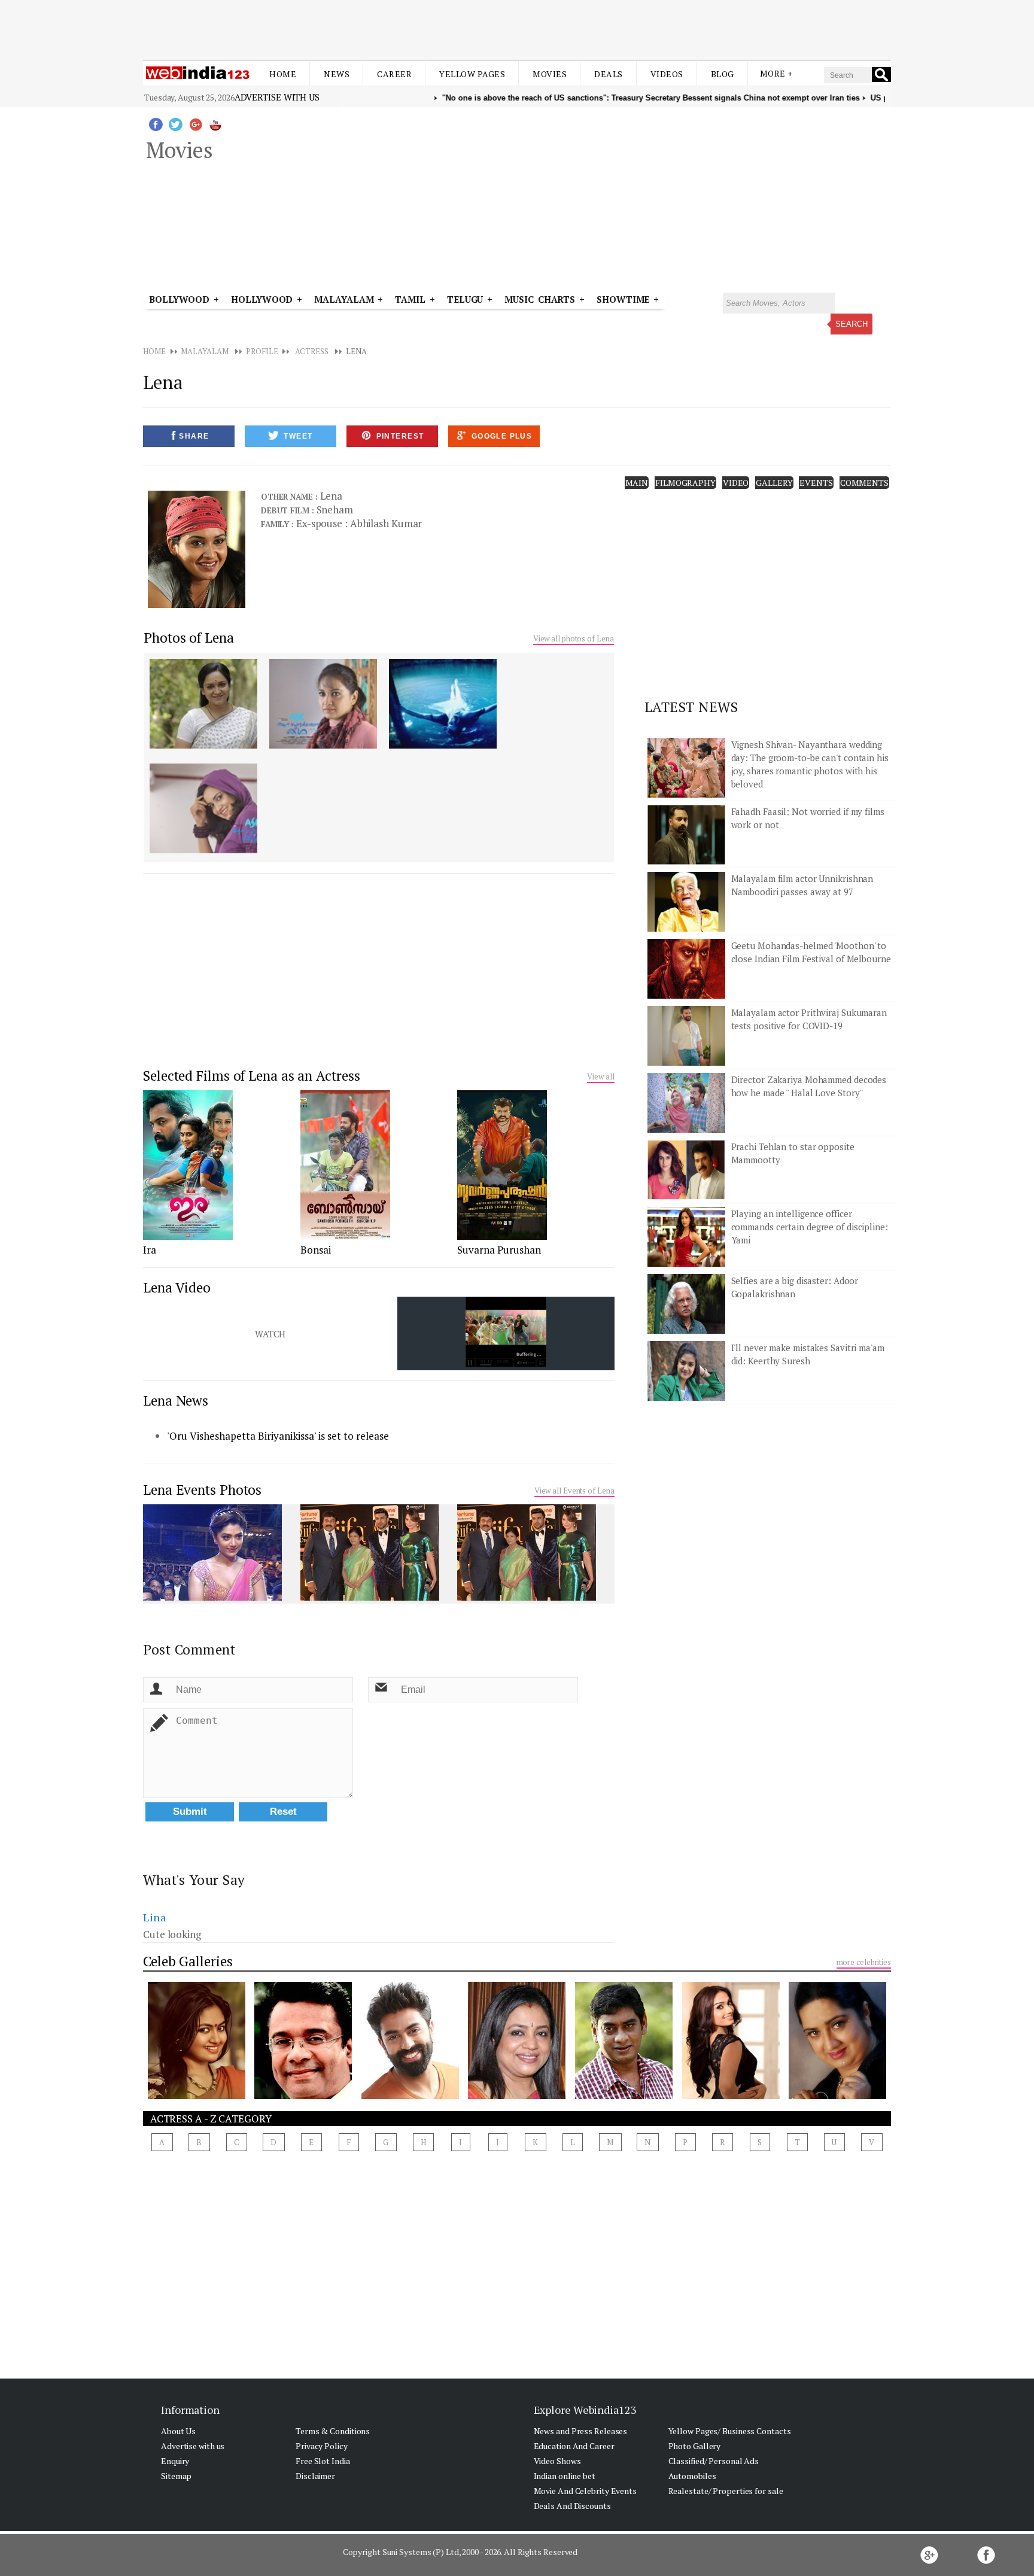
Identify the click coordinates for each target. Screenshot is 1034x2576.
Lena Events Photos (202, 1490)
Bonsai (316, 1250)
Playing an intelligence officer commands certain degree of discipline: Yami (810, 1227)
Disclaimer (315, 2476)
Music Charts (540, 299)
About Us (178, 2431)
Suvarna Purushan (499, 1250)
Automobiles (692, 2476)
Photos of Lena (189, 638)
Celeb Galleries (188, 1961)
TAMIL (410, 299)
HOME (154, 351)
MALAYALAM (204, 351)
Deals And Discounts (572, 2506)
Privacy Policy (322, 2446)
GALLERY (774, 483)
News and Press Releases (581, 2431)
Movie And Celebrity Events (585, 2491)
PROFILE (262, 351)
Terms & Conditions (333, 2431)
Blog (723, 74)
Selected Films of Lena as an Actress (251, 1076)
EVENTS (816, 483)
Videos (667, 74)
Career (394, 74)
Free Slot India (323, 2461)
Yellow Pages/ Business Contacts (730, 2431)
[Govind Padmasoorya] (410, 2096)
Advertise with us (277, 97)
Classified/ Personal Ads (714, 2461)
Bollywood (179, 299)
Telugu (465, 299)
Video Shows (557, 2461)
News (337, 74)
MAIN (637, 483)
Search (851, 324)
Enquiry (175, 2461)
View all (600, 1076)
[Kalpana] (837, 2096)
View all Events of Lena (574, 1491)
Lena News (176, 1400)
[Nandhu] (303, 2096)
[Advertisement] (517, 29)
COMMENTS (864, 483)
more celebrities (864, 1962)
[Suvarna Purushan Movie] (502, 1236)
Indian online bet (565, 2476)
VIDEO (736, 483)
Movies (550, 74)
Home (283, 74)
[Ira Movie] (188, 1236)
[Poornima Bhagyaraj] (517, 2096)
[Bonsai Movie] (345, 1236)
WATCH (270, 1334)
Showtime (625, 299)
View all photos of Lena (574, 638)
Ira (150, 1250)
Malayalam (344, 299)
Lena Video (177, 1287)
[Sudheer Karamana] (624, 2096)
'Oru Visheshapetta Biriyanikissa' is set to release (278, 1436)
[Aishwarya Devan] (731, 2096)
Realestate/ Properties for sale (726, 2491)
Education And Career (574, 2446)
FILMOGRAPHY (685, 483)
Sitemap (176, 2476)
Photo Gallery (695, 2446)
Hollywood (262, 299)
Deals (609, 74)
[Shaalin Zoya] (197, 2096)
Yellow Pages (472, 74)
